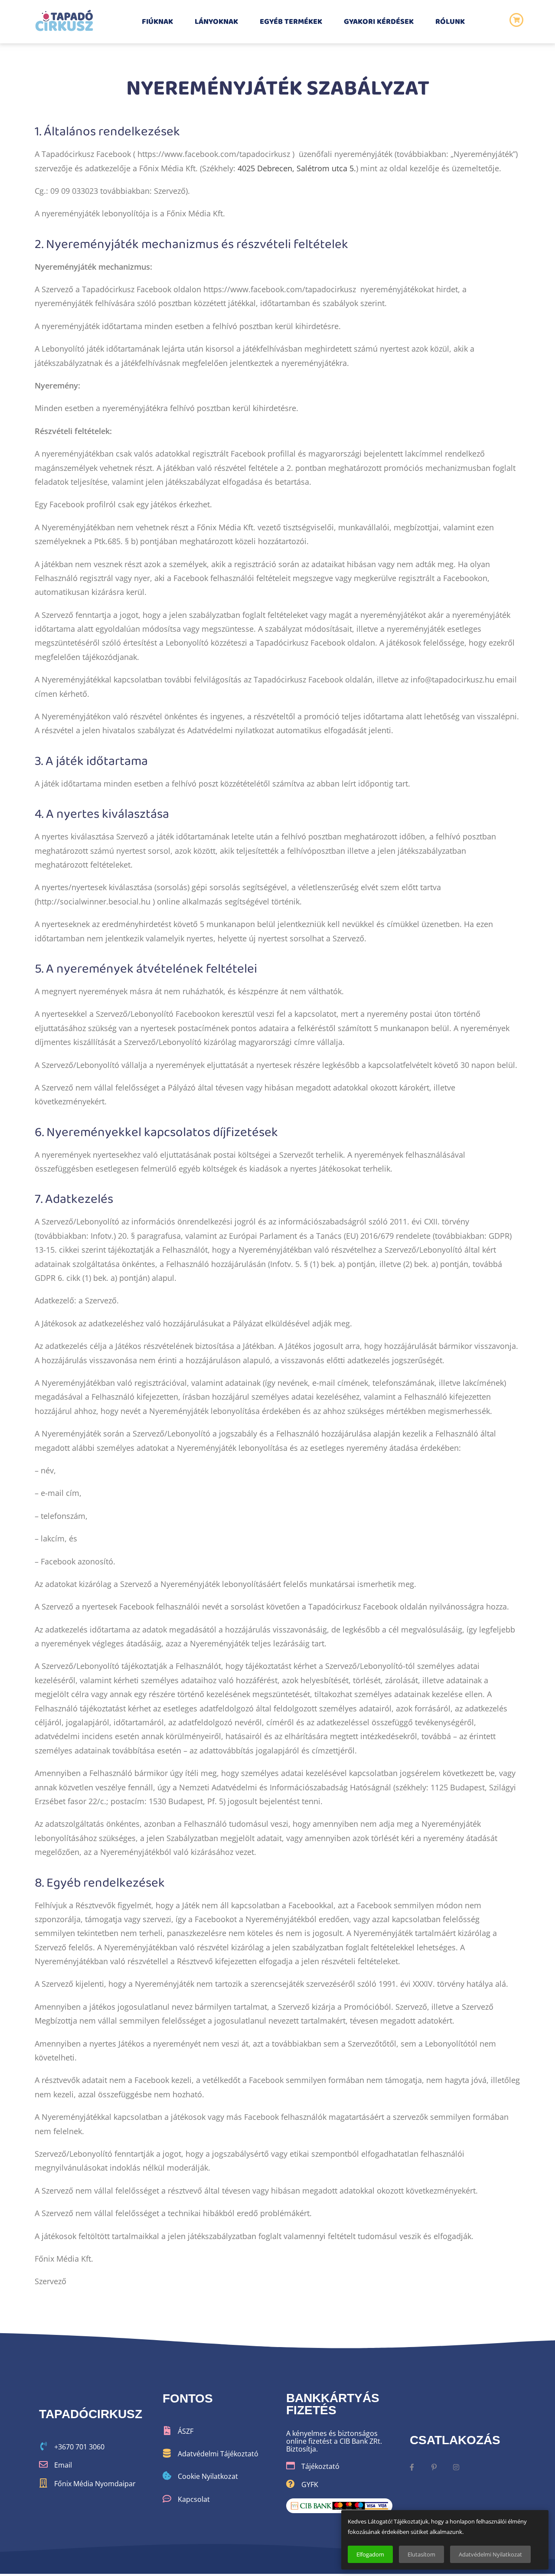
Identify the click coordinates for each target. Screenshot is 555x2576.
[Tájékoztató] (291, 2466)
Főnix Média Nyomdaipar (95, 2484)
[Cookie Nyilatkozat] (167, 2476)
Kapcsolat (194, 2499)
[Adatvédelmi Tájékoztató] (167, 2453)
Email (63, 2465)
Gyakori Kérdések (379, 22)
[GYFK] (291, 2484)
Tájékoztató (320, 2466)
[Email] (43, 2465)
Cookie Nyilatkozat (208, 2476)
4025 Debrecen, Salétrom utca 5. (297, 168)
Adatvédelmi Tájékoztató (218, 2454)
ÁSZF (186, 2431)
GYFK (310, 2485)
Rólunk (450, 22)
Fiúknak (157, 22)
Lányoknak (216, 22)
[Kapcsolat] (167, 2499)
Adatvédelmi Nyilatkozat (490, 2554)
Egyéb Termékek (291, 22)
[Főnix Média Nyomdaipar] (43, 2483)
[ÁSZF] (167, 2431)
